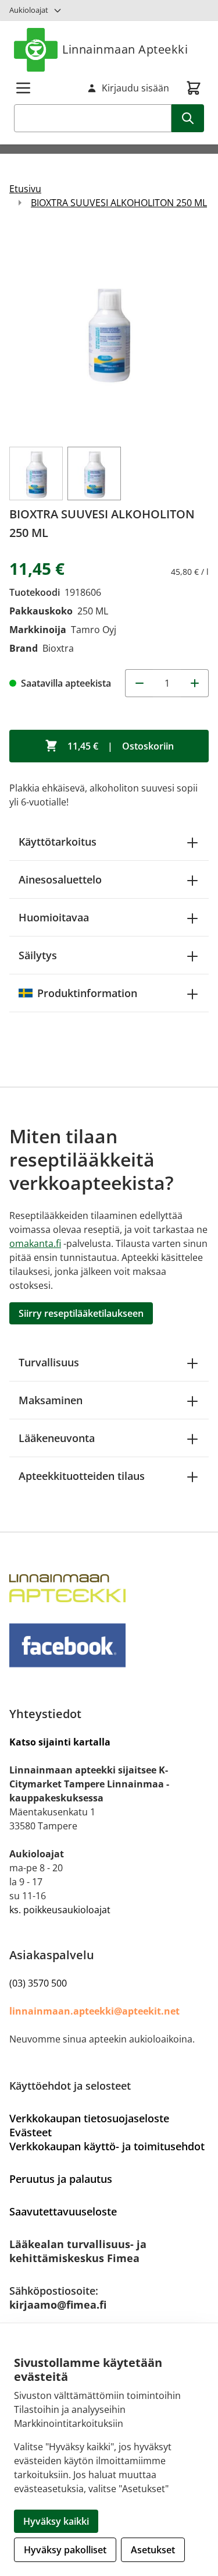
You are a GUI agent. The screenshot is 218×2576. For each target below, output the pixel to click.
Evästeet (31, 2132)
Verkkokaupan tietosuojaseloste (89, 2118)
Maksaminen (51, 1400)
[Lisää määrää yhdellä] (195, 683)
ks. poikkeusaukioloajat (60, 1910)
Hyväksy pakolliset (65, 2550)
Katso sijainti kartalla (60, 1742)
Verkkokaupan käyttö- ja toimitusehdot (107, 2146)
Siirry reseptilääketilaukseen (81, 1313)
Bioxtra (58, 648)
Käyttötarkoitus (58, 842)
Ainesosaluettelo (60, 879)
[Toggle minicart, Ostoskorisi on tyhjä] (194, 88)
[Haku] (188, 118)
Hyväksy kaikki (56, 2521)
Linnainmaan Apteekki (125, 49)
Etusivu (25, 189)
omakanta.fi (35, 1243)
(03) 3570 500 (38, 1983)
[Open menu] (23, 88)
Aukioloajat (29, 10)
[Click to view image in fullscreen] (109, 333)
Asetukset (153, 2550)
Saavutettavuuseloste (63, 2211)
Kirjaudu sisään (135, 88)
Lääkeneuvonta (57, 1438)
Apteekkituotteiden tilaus (82, 1476)
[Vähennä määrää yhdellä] (139, 683)
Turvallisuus (49, 1362)
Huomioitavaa (54, 917)
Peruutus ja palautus (61, 2179)
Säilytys (38, 955)
